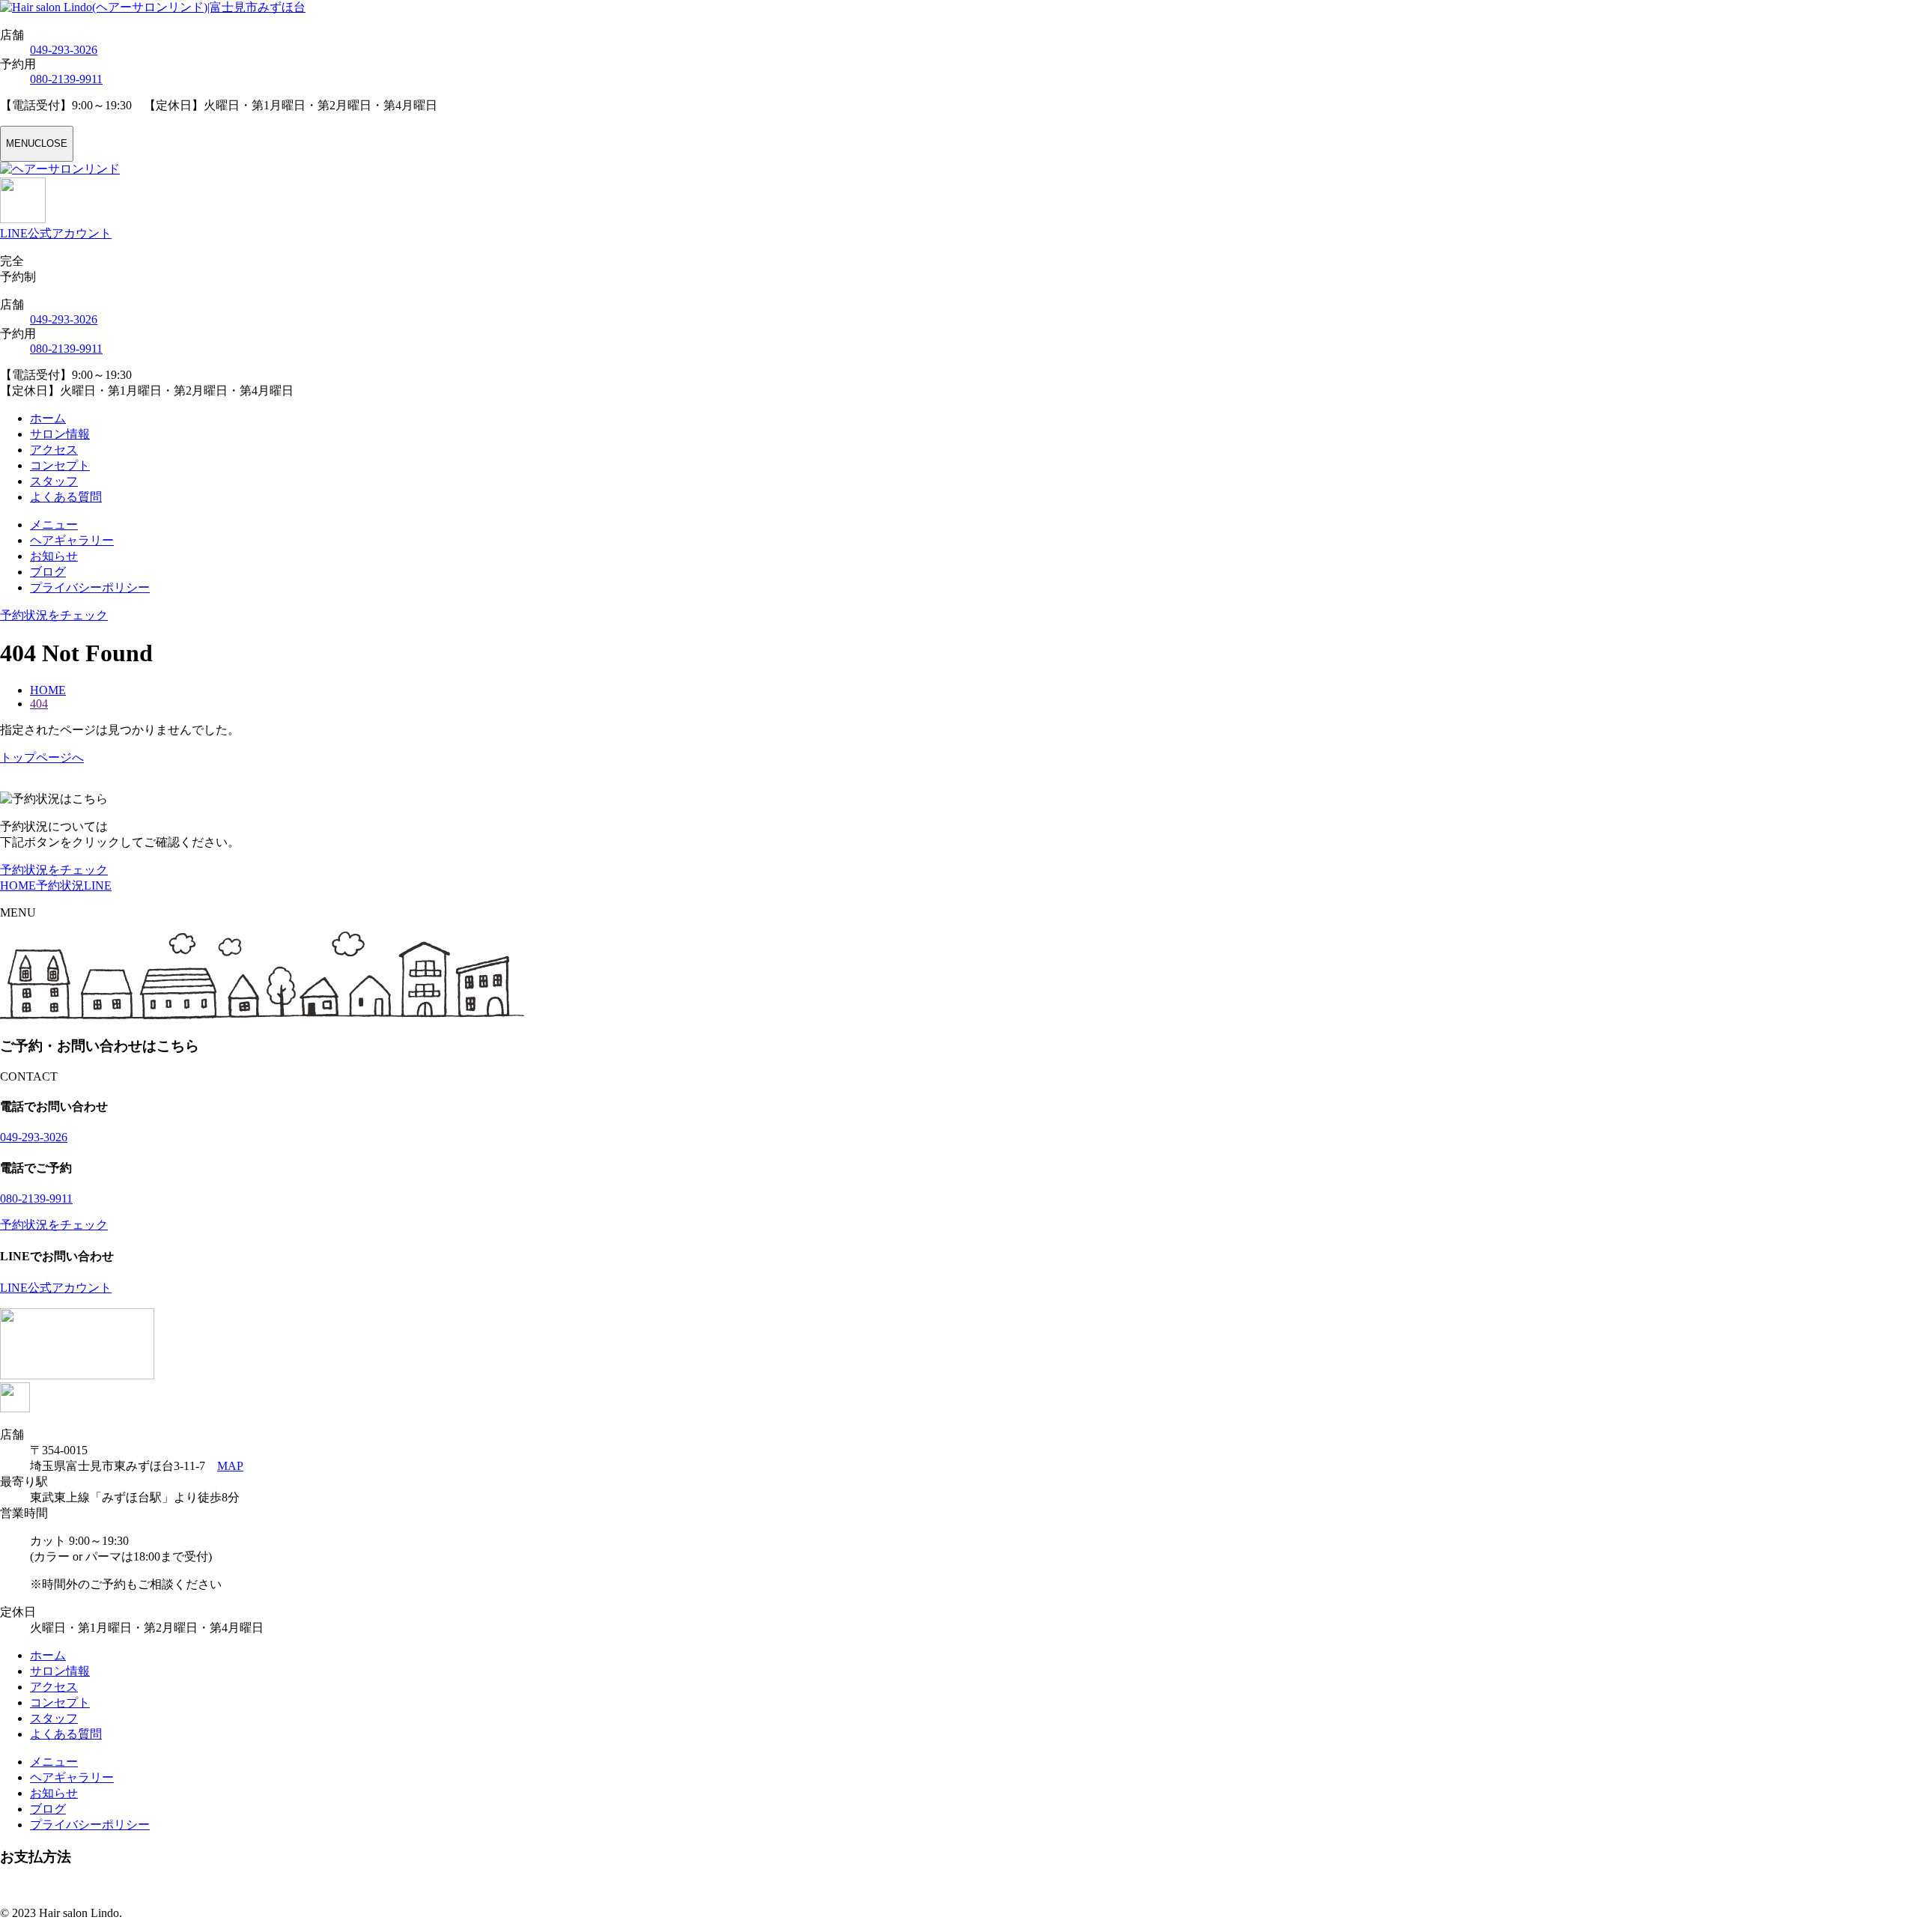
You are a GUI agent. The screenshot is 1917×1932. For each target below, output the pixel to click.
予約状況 (60, 885)
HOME (18, 885)
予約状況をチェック (54, 870)
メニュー (54, 525)
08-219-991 (66, 79)
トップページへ (42, 757)
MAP (230, 1466)
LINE (98, 885)
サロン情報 (60, 434)
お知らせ (54, 556)
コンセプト (60, 465)
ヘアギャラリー (72, 540)
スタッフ (54, 481)
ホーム (48, 418)
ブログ (48, 572)
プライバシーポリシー (90, 587)
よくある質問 (66, 497)
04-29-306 (64, 50)
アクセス (54, 450)
